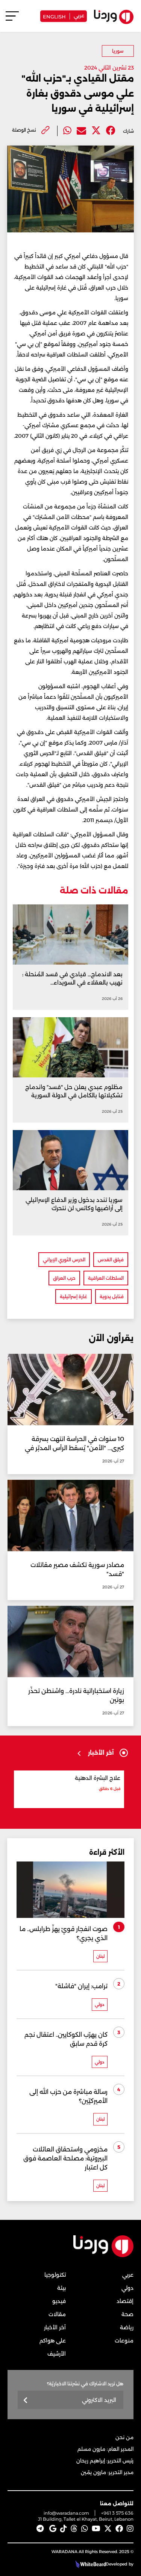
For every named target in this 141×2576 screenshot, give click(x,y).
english (54, 16)
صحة (127, 2314)
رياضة (127, 2327)
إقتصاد (125, 2301)
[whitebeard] (90, 2564)
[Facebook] (111, 131)
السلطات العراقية (106, 1278)
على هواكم (53, 2341)
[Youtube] (96, 2529)
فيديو (59, 2301)
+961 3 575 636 (117, 2513)
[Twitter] (96, 131)
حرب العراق (64, 1278)
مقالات (57, 2314)
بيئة (61, 2288)
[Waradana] (103, 2255)
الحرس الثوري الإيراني (64, 1260)
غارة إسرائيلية (74, 1296)
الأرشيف (57, 2354)
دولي (127, 2288)
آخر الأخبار (55, 2327)
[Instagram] (130, 2529)
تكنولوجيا (55, 2275)
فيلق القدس (111, 1260)
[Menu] (12, 19)
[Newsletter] (26, 2401)
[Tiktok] (64, 2529)
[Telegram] (40, 2529)
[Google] (53, 2529)
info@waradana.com (66, 2513)
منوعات (124, 2341)
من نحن (124, 2437)
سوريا (118, 51)
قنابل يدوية (112, 1296)
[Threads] (74, 2529)
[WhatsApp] (85, 2529)
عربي (79, 15)
